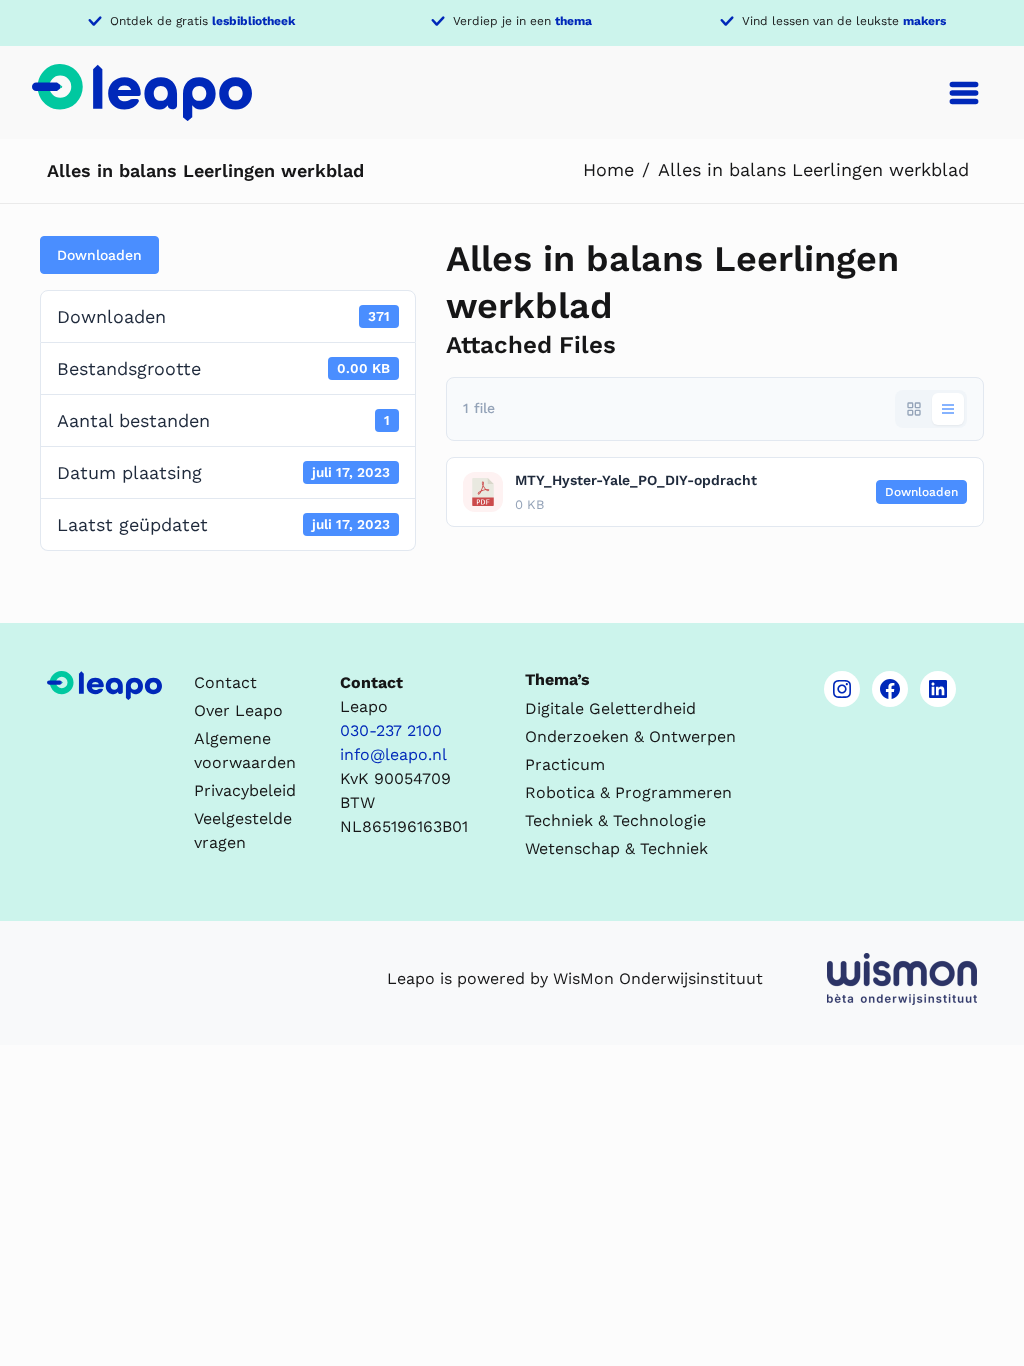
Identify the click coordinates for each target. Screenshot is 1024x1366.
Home (608, 169)
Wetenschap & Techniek (616, 848)
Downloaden (99, 255)
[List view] (948, 409)
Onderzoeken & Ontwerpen (630, 736)
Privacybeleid (245, 790)
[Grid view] (914, 409)
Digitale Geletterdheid (610, 708)
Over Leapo (238, 710)
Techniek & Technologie (615, 820)
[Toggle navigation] (964, 93)
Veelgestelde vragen (243, 830)
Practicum (565, 764)
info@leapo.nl (393, 754)
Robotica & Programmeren (628, 792)
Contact (225, 682)
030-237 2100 (391, 730)
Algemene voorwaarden (245, 750)
